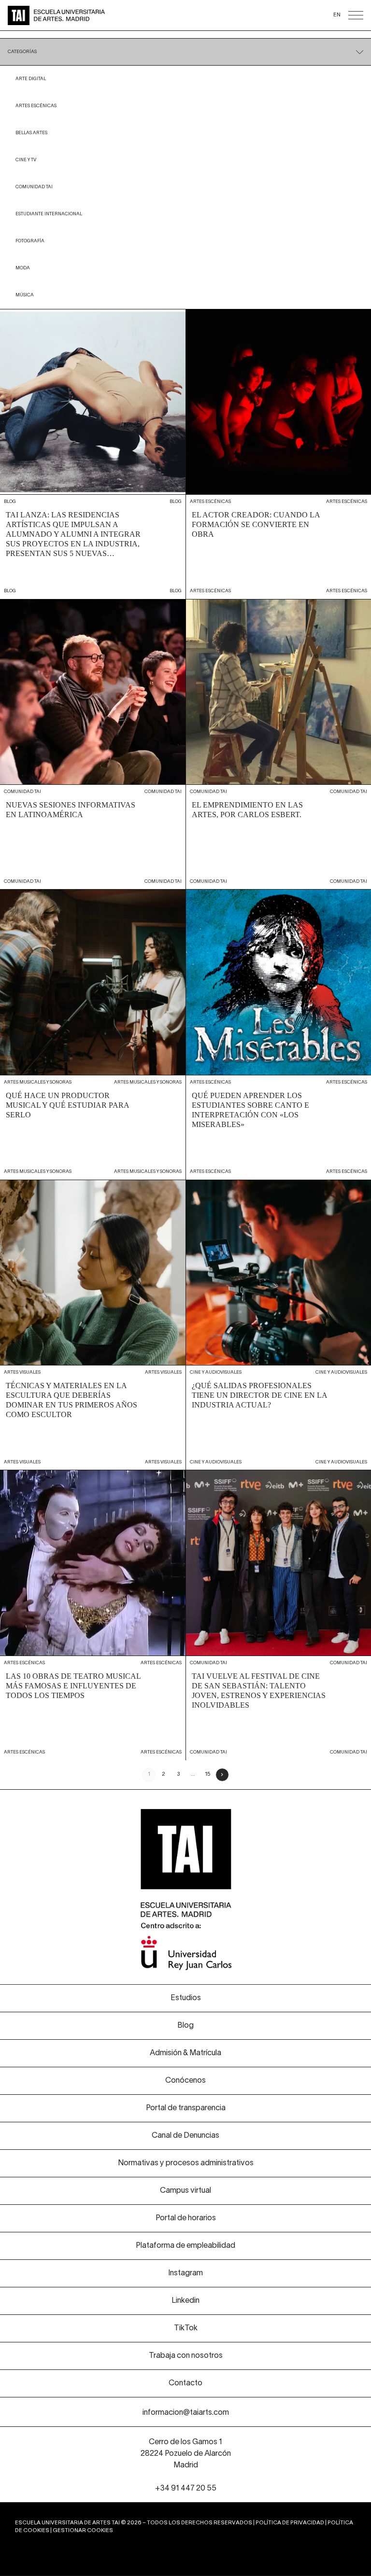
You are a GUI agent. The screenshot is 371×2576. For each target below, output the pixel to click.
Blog (185, 2026)
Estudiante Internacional (49, 214)
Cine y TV (26, 160)
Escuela (278, 44)
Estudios (186, 1998)
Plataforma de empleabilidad (185, 2246)
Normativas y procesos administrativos (186, 2163)
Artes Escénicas (36, 106)
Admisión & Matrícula (185, 2053)
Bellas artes (31, 133)
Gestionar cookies (83, 2531)
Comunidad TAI (34, 187)
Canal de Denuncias (185, 2136)
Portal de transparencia (186, 2108)
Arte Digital (31, 79)
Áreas (31, 44)
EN (337, 15)
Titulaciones (93, 44)
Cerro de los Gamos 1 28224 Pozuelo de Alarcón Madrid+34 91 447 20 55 (186, 2465)
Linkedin (185, 2301)
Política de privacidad (290, 2523)
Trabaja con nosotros (186, 2356)
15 (207, 1774)
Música (25, 295)
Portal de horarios (186, 2218)
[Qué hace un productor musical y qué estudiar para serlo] (93, 1035)
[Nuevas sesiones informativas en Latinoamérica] (93, 745)
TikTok (186, 2328)
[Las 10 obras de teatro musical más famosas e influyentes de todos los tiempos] (93, 1615)
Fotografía (30, 241)
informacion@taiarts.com (186, 2413)
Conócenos (217, 44)
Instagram (185, 2273)
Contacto (185, 2383)
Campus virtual (185, 2191)
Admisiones (155, 44)
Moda (23, 268)
